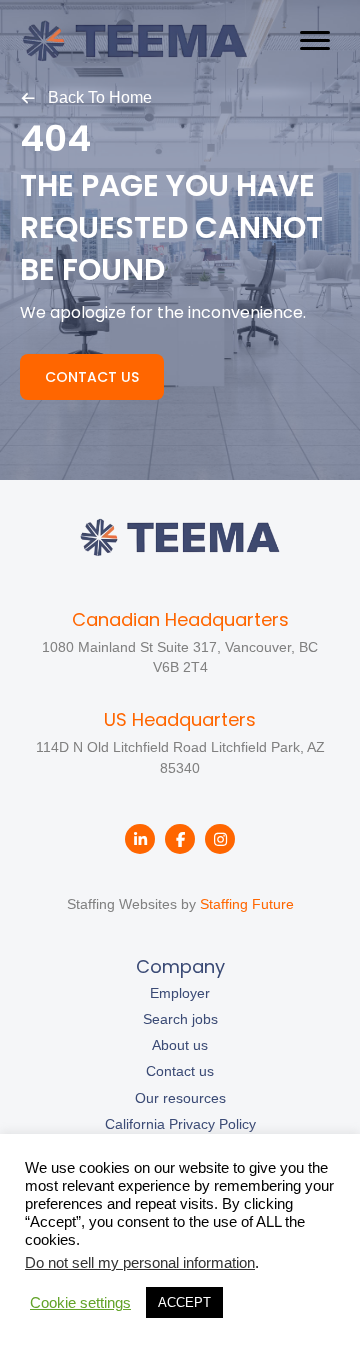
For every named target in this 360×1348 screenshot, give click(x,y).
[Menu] (315, 41)
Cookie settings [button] (80, 1303)
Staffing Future (247, 904)
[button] (86, 97)
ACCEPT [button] (184, 1302)
